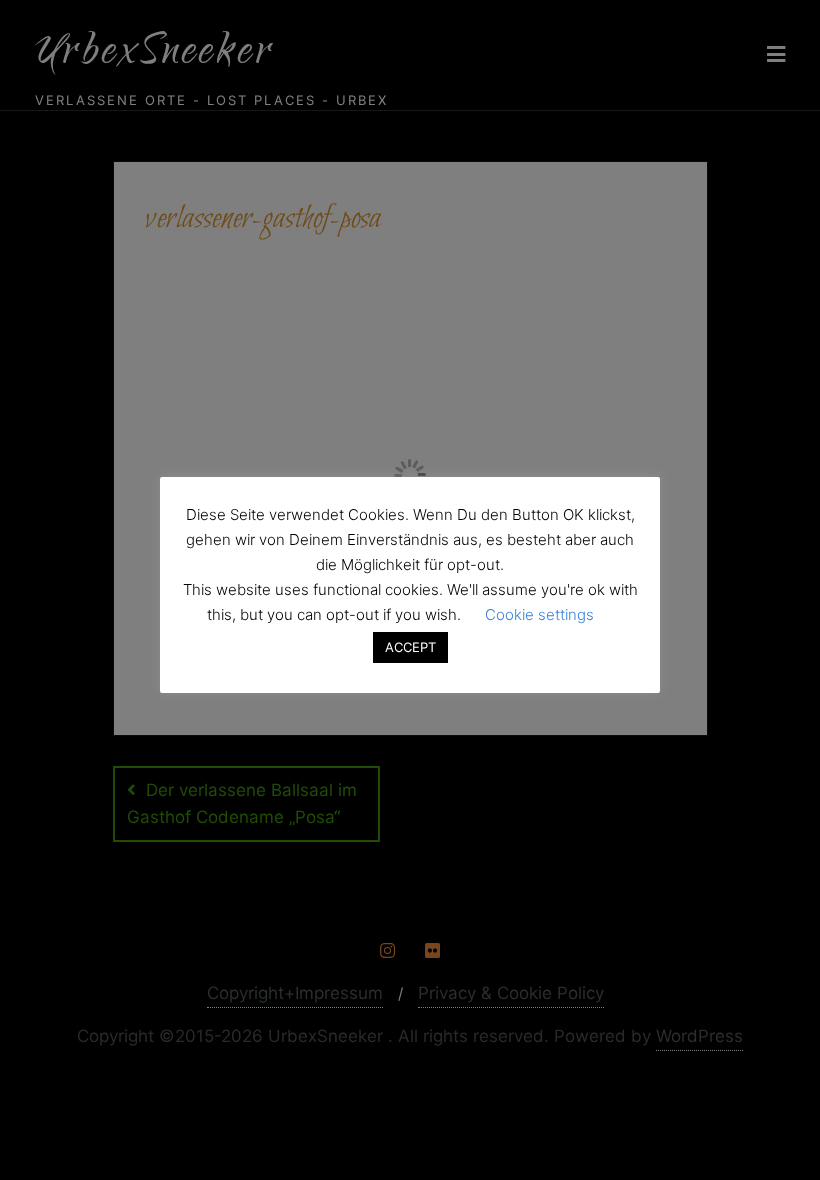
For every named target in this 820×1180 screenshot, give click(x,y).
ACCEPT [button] (410, 647)
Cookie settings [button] (539, 614)
